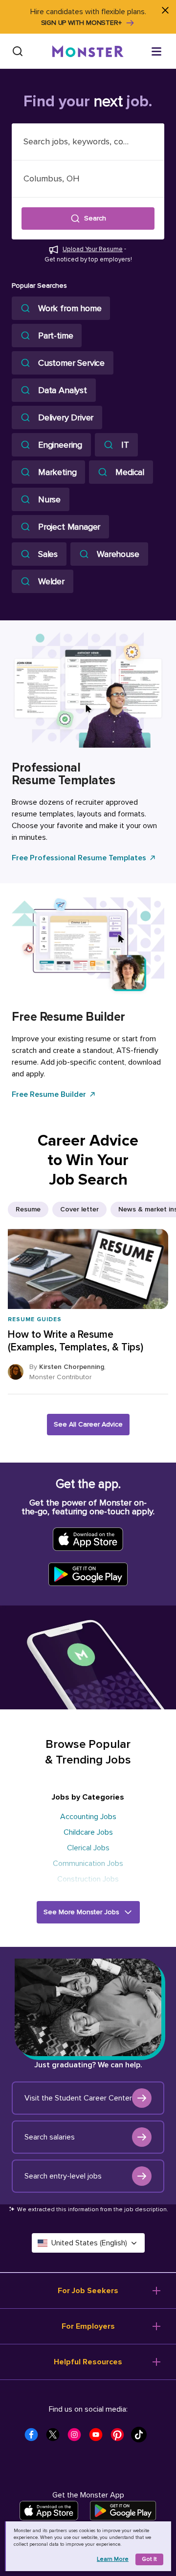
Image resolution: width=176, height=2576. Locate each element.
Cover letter (79, 1209)
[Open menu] (156, 51)
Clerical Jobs (88, 1848)
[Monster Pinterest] (120, 2437)
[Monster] (88, 51)
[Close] (165, 11)
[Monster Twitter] (56, 2437)
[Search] (18, 51)
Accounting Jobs (88, 1817)
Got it (149, 2559)
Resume (28, 1209)
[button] (88, 218)
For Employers (88, 2326)
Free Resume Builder (49, 1094)
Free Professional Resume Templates (79, 858)
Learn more (113, 2559)
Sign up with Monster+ (81, 23)
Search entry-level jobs (63, 2176)
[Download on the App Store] (49, 2511)
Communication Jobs (88, 1863)
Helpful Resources (88, 2362)
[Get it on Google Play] (123, 2511)
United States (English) (89, 2243)
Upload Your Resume (93, 249)
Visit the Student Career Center (78, 2098)
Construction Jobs (88, 1879)
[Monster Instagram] (77, 2437)
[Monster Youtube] (99, 2437)
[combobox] (88, 142)
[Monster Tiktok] (142, 2437)
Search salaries (50, 2137)
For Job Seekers (88, 2291)
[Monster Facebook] (34, 2437)
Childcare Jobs (88, 1832)
